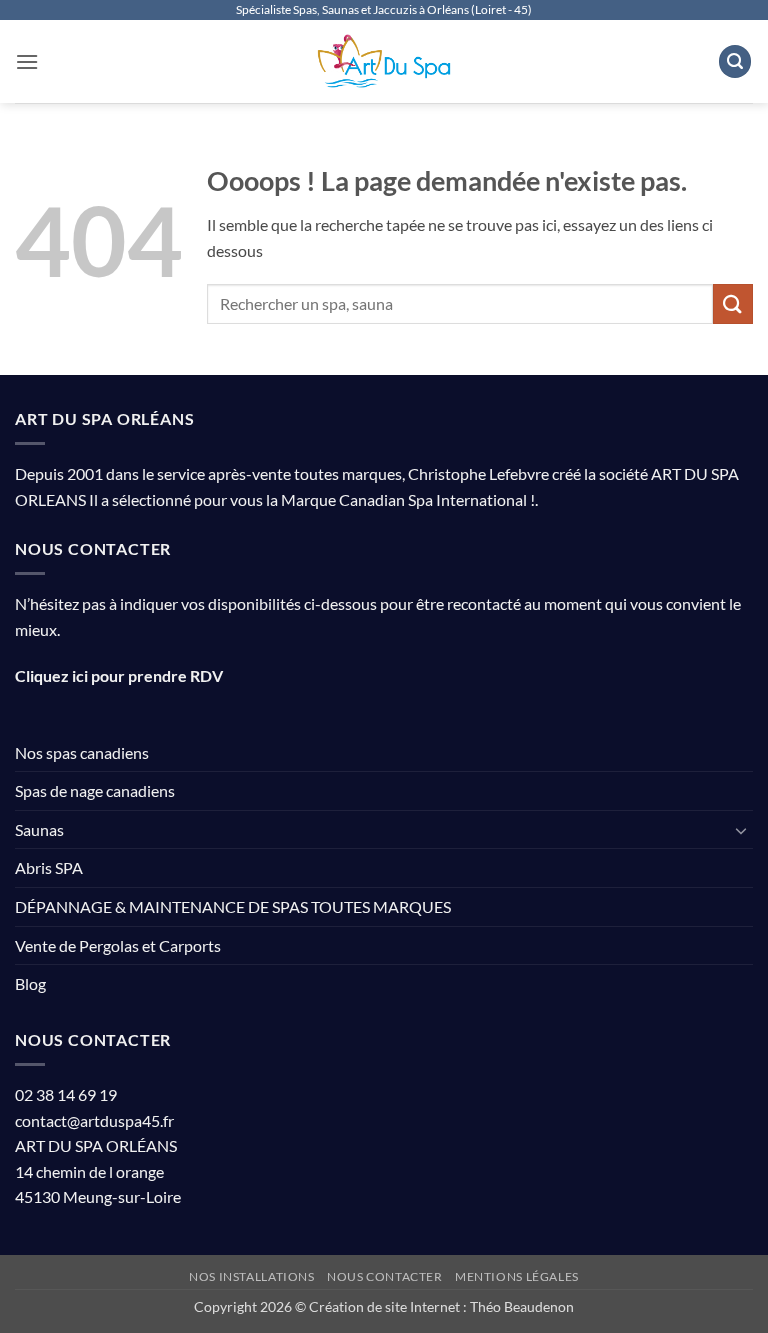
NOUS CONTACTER (385, 1276)
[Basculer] (741, 830)
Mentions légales (517, 1276)
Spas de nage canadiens (95, 790)
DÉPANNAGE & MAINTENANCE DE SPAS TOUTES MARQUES (233, 906)
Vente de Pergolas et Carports (118, 945)
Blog (30, 983)
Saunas (39, 829)
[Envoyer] (733, 303)
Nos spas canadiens (82, 752)
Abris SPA (49, 867)
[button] (27, 61)
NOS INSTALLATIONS (251, 1276)
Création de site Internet (384, 1306)
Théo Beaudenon (522, 1306)
